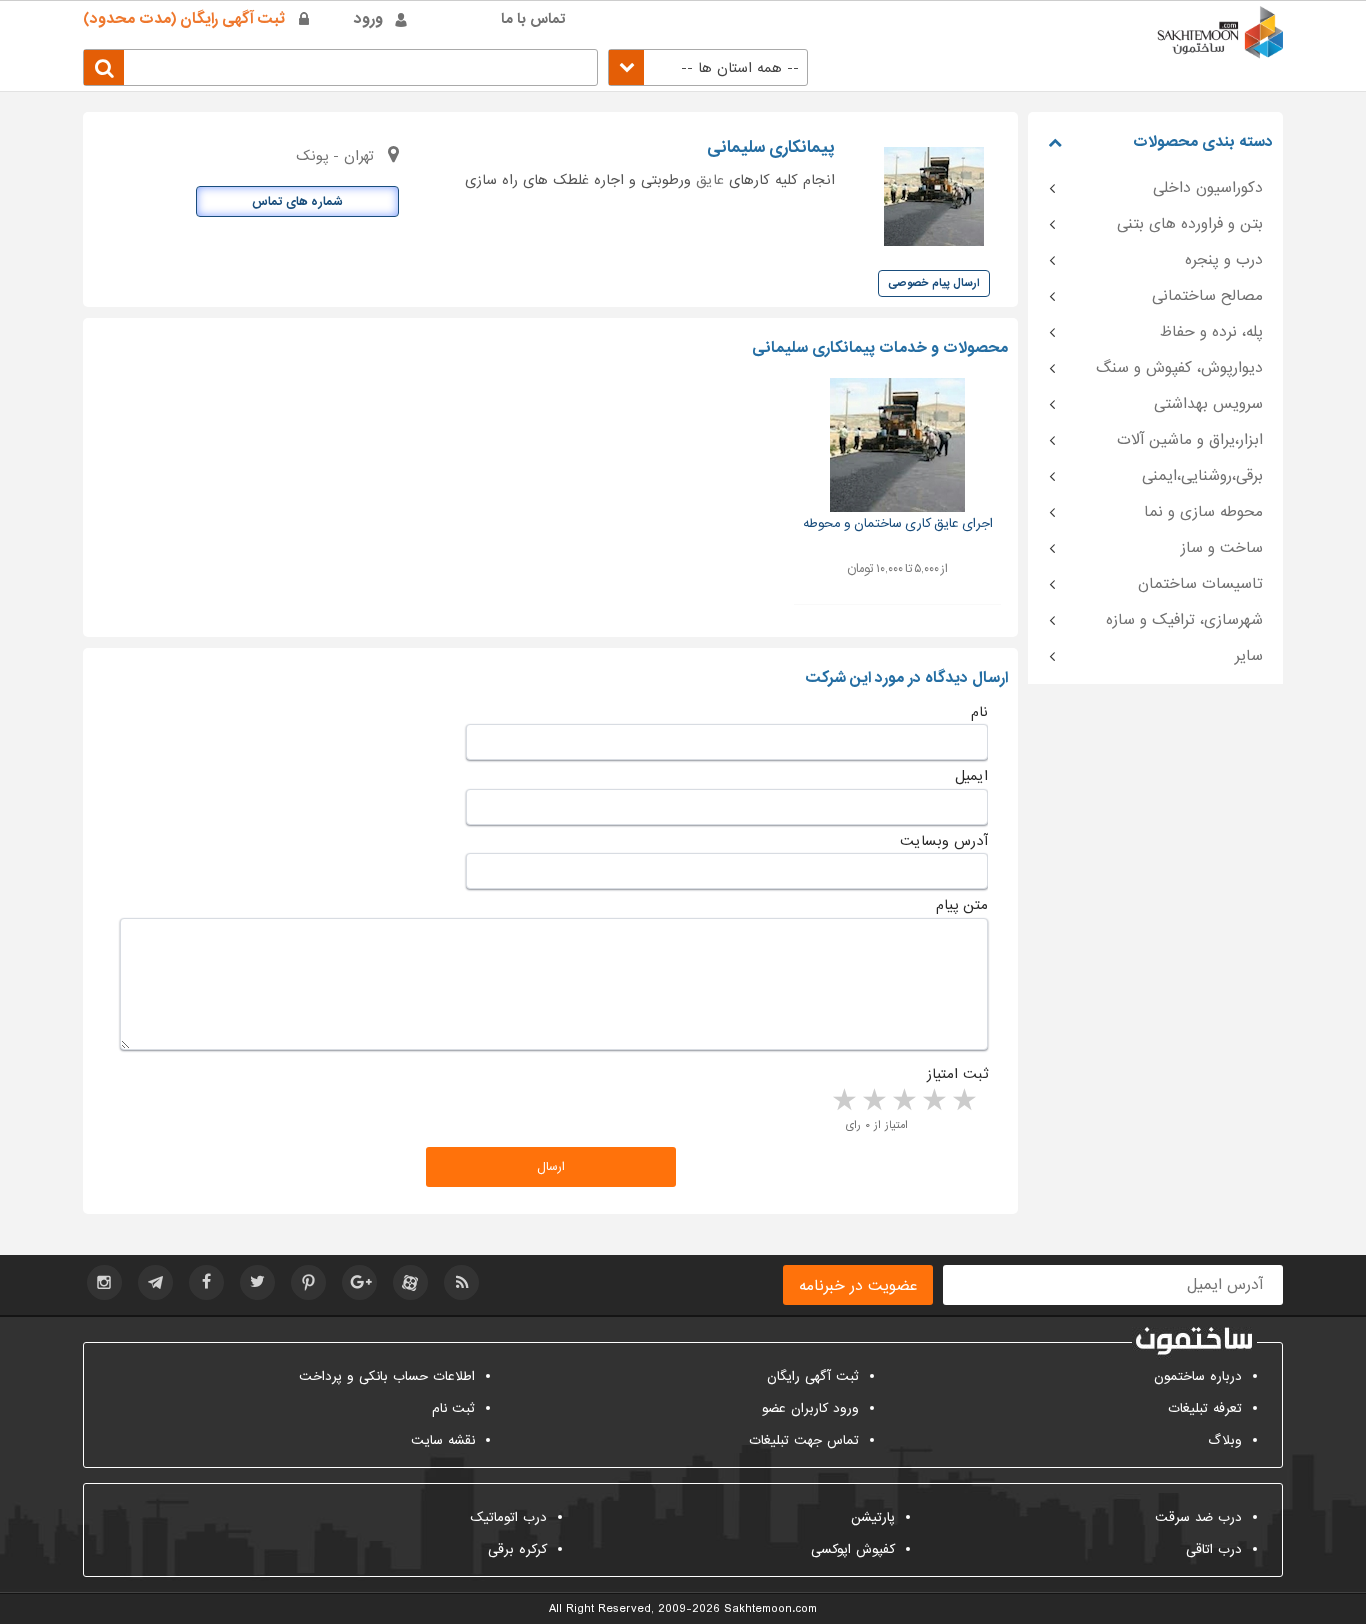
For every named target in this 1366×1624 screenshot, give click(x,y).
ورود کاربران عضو (810, 1408)
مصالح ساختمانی (1207, 296)
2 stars (933, 1101)
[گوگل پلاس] (359, 1282)
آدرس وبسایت (944, 841)
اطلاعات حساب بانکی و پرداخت (387, 1376)
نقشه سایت (443, 1440)
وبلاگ (1225, 1440)
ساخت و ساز (1222, 548)
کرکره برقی (517, 1549)
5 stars (843, 1101)
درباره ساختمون (1198, 1376)
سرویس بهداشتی (1208, 404)
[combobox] (708, 67)
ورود (368, 19)
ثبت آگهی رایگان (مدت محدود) (184, 19)
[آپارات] (410, 1282)
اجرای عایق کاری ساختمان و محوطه (898, 523)
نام (979, 712)
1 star (963, 1101)
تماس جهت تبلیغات (804, 1440)
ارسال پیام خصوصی (934, 283)
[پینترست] (308, 1282)
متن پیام (962, 905)
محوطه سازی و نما (1203, 512)
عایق (710, 180)
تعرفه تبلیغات (1205, 1408)
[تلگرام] (155, 1282)
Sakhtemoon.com (770, 1609)
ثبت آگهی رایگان (813, 1376)
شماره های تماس (297, 202)
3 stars (903, 1101)
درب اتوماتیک (508, 1517)
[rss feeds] (461, 1282)
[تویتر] (257, 1282)
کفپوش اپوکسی (853, 1549)
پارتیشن (873, 1517)
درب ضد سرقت (1198, 1517)
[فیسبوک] (206, 1282)
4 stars (873, 1101)
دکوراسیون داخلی (1208, 188)
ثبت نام (453, 1408)
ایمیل (971, 776)
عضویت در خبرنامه (858, 1286)
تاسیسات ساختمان (1200, 584)
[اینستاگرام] (104, 1282)
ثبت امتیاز (957, 1074)
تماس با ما (533, 19)
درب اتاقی (1214, 1549)
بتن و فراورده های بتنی (1190, 224)
